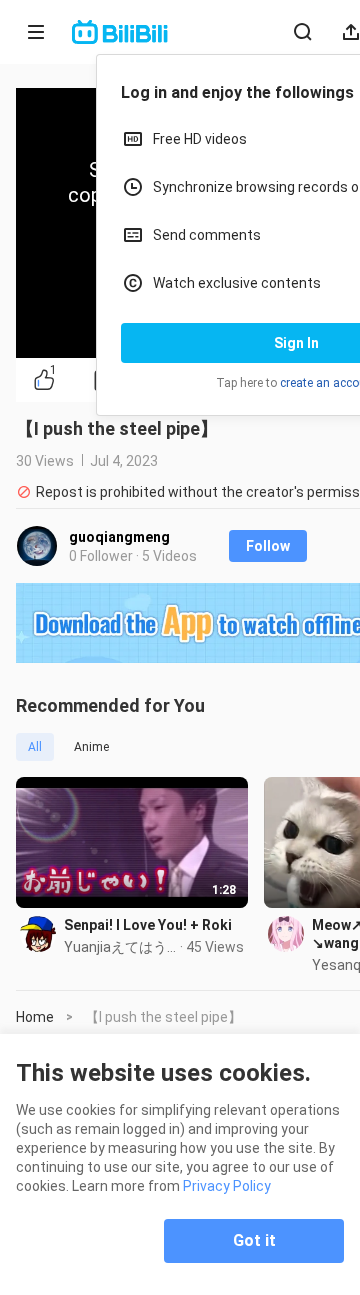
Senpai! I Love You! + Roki (148, 925)
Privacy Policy (227, 1186)
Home (35, 1017)
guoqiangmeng (119, 537)
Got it (254, 1240)
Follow (268, 546)
